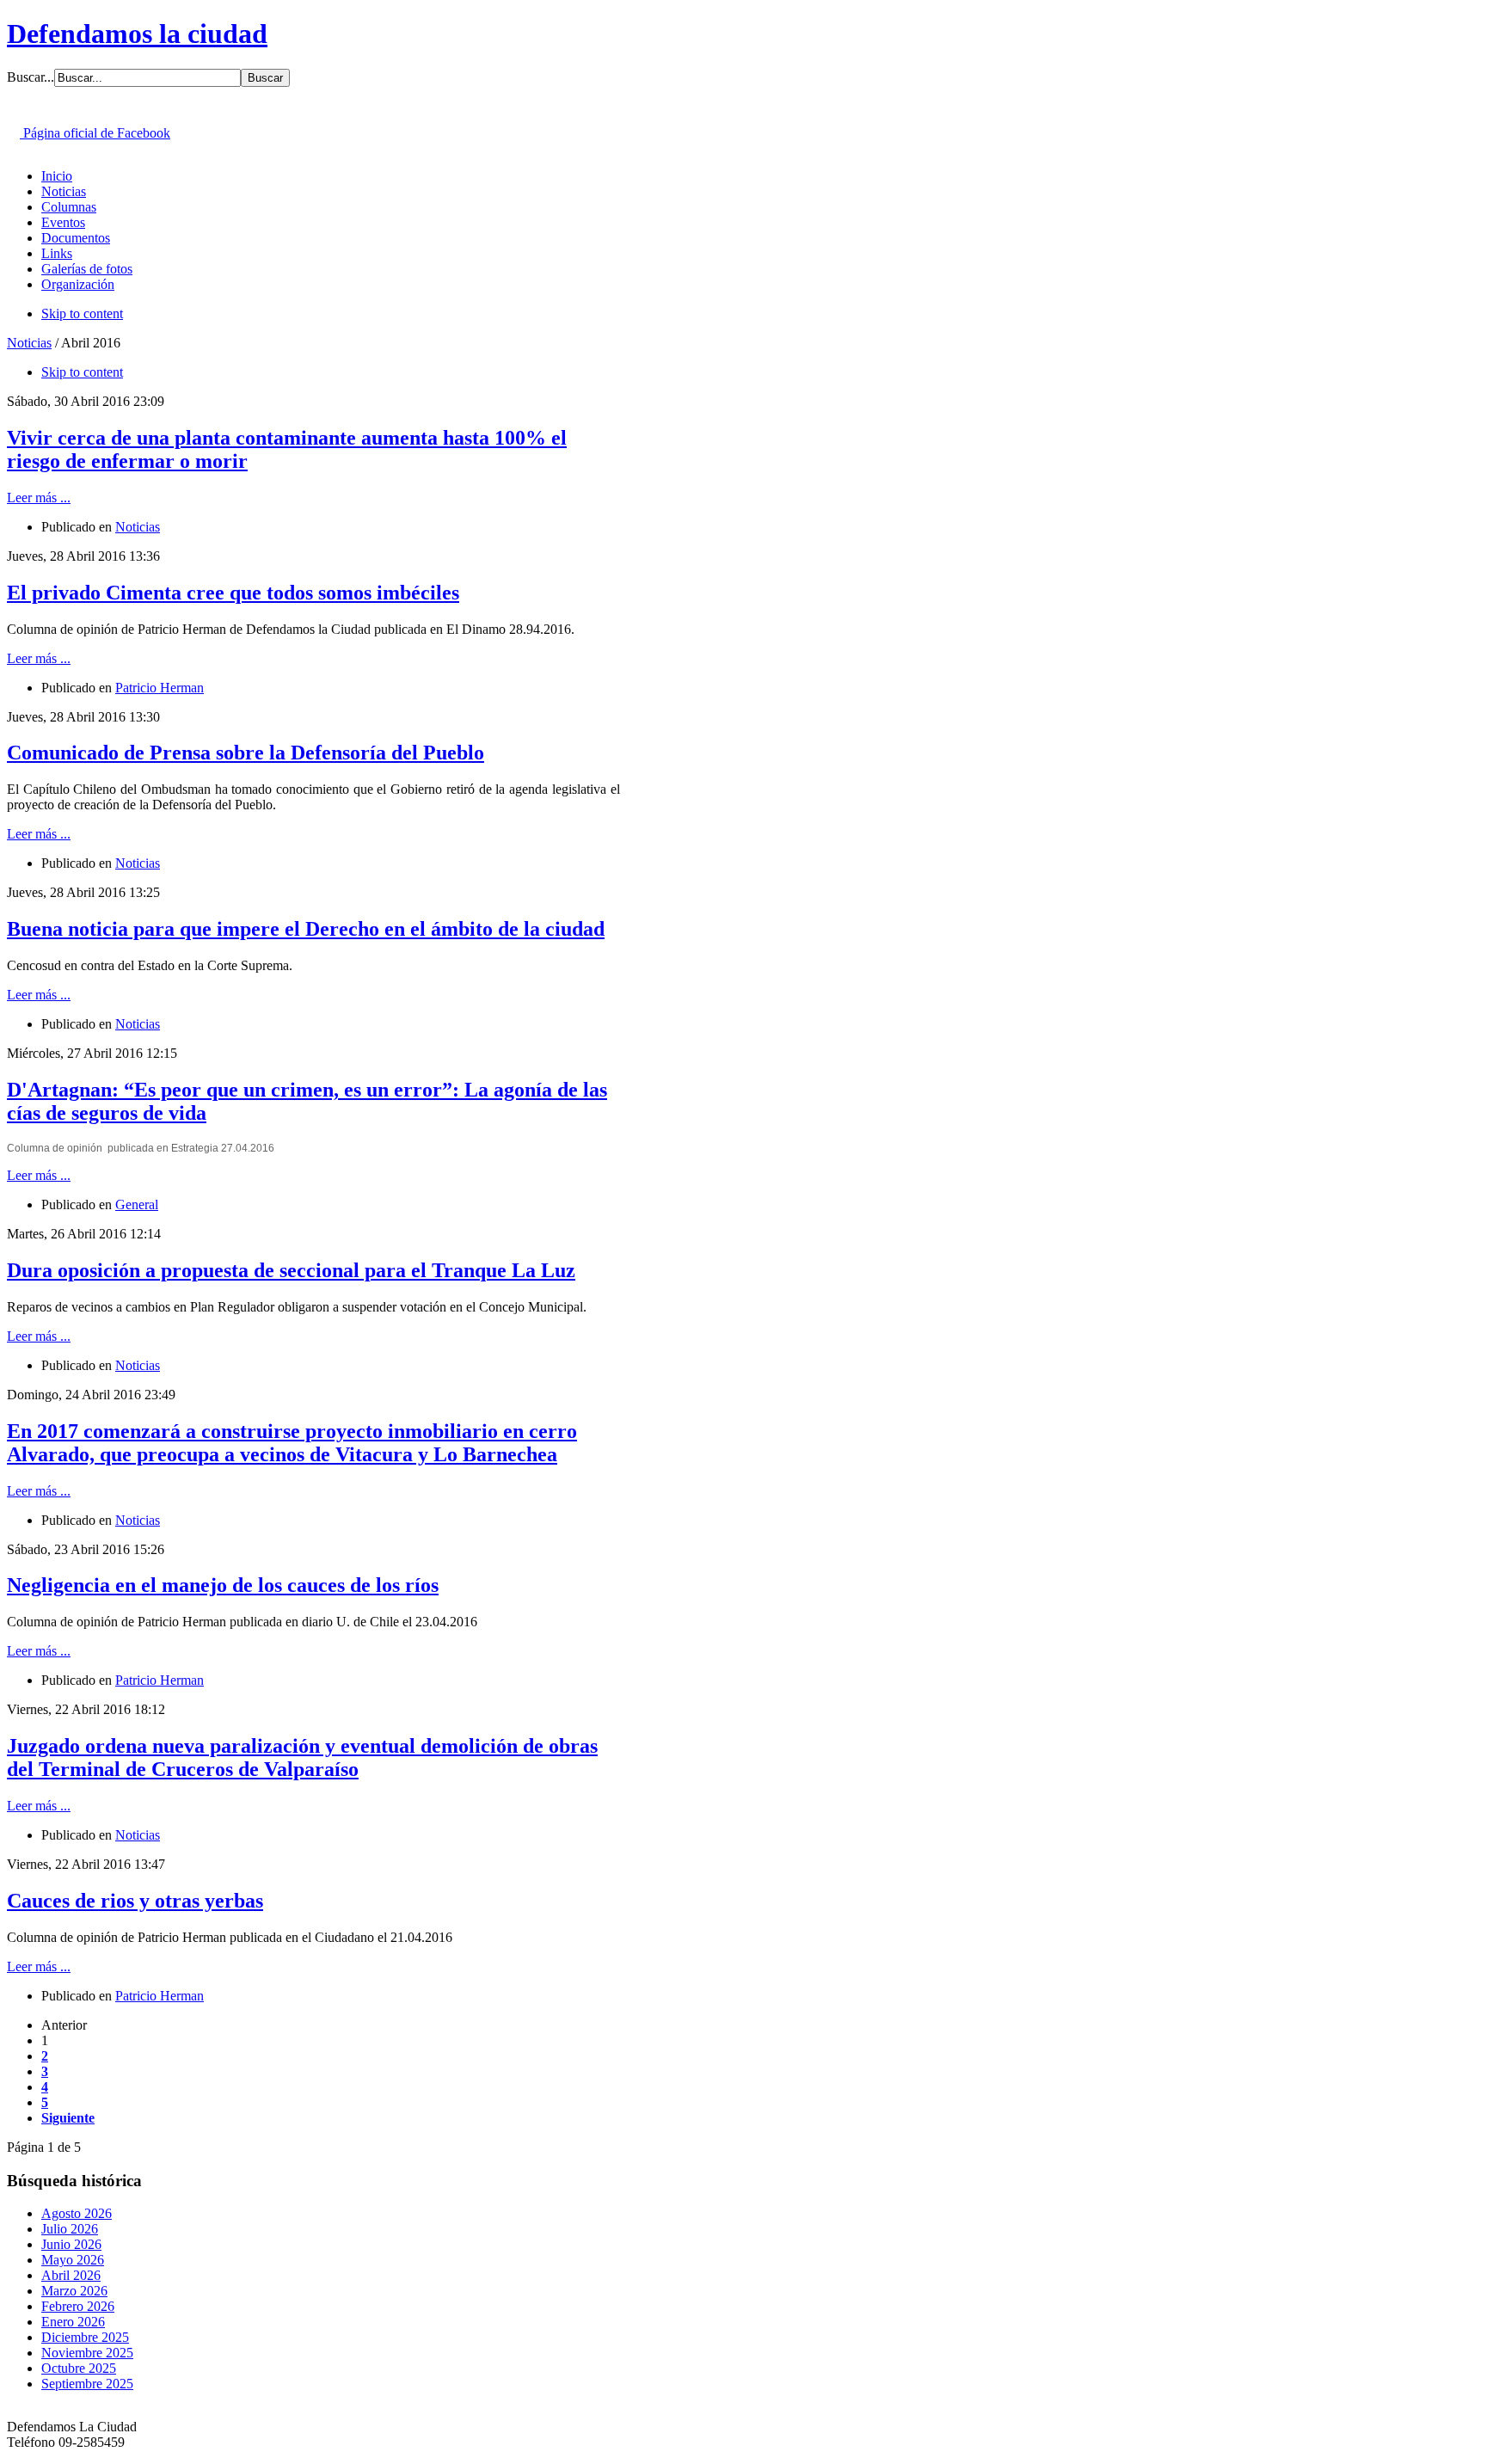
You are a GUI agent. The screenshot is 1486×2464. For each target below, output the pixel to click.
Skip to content (82, 313)
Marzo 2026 (74, 2291)
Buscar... (31, 77)
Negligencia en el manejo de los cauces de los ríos (223, 1585)
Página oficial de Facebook (95, 133)
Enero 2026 (73, 2322)
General (137, 1204)
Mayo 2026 (73, 2260)
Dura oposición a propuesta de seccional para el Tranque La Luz (291, 1270)
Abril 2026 (71, 2275)
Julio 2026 (70, 2229)
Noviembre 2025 (87, 2353)
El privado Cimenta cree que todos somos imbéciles (233, 593)
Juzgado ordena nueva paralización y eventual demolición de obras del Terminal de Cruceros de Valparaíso (302, 1757)
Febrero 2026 (78, 2306)
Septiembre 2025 (87, 2384)
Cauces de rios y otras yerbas (135, 1901)
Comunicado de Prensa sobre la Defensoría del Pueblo (246, 753)
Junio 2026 (71, 2244)
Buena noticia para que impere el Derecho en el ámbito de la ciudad (306, 929)
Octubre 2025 (79, 2368)
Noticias (29, 343)
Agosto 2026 (77, 2213)
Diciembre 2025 (85, 2337)
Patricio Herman (160, 688)
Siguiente (68, 2118)
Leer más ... (39, 498)
